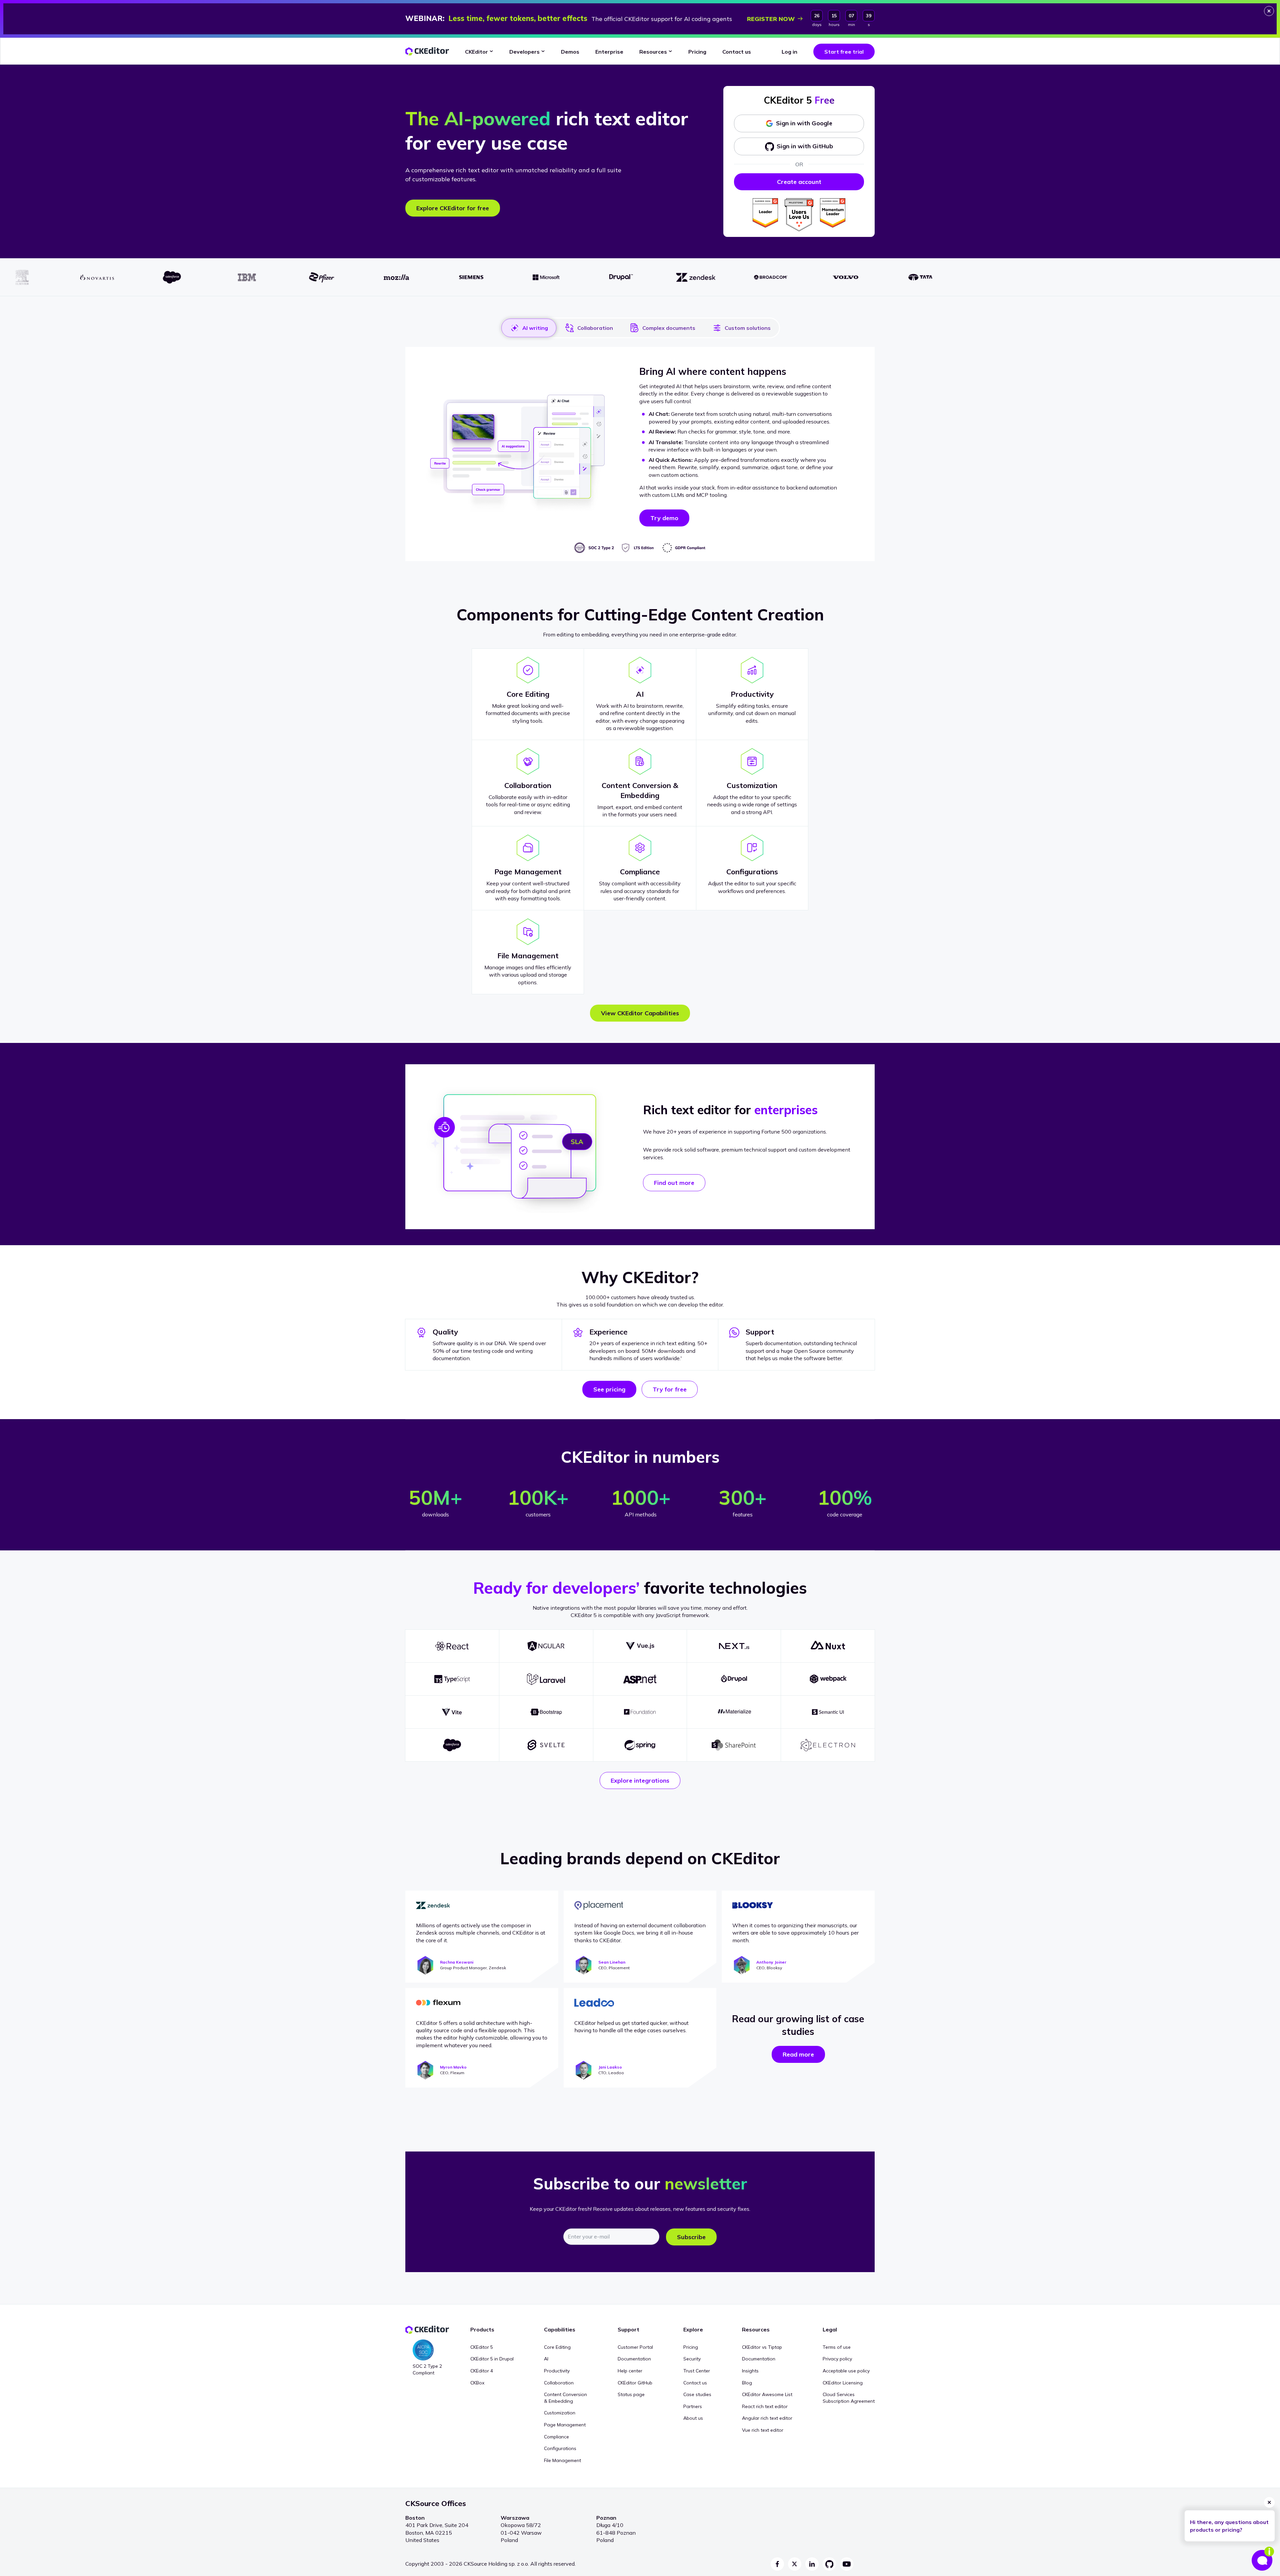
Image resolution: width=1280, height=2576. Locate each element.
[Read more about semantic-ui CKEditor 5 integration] (828, 1712)
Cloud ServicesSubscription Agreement (849, 2398)
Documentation (634, 2359)
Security (692, 2359)
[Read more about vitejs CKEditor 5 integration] (452, 1712)
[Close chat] (1269, 2502)
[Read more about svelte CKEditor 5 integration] (546, 1745)
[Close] (1269, 11)
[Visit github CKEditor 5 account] (829, 2564)
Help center (630, 2371)
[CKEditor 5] (427, 51)
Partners (693, 2406)
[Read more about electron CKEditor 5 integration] (828, 1745)
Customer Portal (635, 2347)
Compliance (556, 2437)
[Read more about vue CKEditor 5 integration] (640, 1646)
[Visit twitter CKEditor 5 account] (795, 2564)
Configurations (560, 2448)
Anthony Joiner (771, 1962)
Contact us (695, 2383)
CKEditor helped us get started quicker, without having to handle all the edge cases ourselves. (631, 2027)
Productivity (557, 2371)
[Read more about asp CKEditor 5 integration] (640, 1679)
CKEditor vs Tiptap (762, 2347)
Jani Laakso (610, 2067)
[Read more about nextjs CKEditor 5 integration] (734, 1646)
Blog (747, 2383)
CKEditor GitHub (635, 2383)
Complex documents (669, 328)
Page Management (565, 2425)
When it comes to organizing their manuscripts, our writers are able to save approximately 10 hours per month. (795, 1933)
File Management (562, 2460)
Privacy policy (837, 2359)
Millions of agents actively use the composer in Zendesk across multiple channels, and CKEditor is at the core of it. (481, 1933)
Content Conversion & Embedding (565, 2398)
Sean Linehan (612, 1962)
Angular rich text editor (767, 2418)
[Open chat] (1263, 2559)
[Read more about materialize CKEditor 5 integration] (734, 1712)
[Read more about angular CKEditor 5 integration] (546, 1646)
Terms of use (837, 2347)
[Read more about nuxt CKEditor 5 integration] (828, 1646)
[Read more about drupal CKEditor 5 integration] (734, 1679)
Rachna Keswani (457, 1962)
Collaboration (595, 328)
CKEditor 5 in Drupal (492, 2359)
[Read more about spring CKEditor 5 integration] (640, 1745)
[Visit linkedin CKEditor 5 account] (812, 2564)
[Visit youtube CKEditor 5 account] (847, 2564)
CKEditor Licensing (843, 2383)
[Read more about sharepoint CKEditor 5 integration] (734, 1745)
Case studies (697, 2394)
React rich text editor (765, 2406)
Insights (750, 2371)
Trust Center (697, 2371)
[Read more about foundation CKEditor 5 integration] (640, 1712)
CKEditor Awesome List (767, 2394)
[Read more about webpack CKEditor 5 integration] (828, 1679)
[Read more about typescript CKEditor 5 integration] (452, 1679)
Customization (560, 2413)
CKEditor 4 (482, 2371)
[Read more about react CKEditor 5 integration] (452, 1646)
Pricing (691, 2347)
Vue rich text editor (763, 2430)
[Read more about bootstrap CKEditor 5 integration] (546, 1712)
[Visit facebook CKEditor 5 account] (777, 2564)
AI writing (535, 328)
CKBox (477, 2383)
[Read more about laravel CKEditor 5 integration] (546, 1679)
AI (546, 2359)
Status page (631, 2394)
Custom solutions (748, 328)
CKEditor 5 (482, 2347)
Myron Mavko (453, 2067)
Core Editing (557, 2347)
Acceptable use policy (846, 2371)
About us (693, 2418)
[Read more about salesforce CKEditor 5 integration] (452, 1745)
